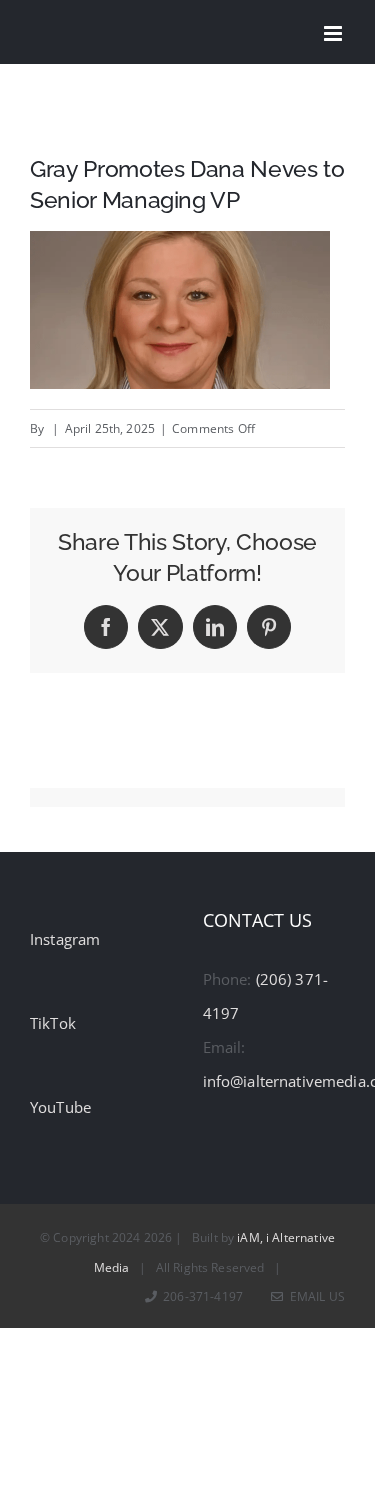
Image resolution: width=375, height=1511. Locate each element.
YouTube (60, 1107)
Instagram (65, 939)
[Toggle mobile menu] (334, 33)
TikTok (53, 1023)
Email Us (314, 1296)
